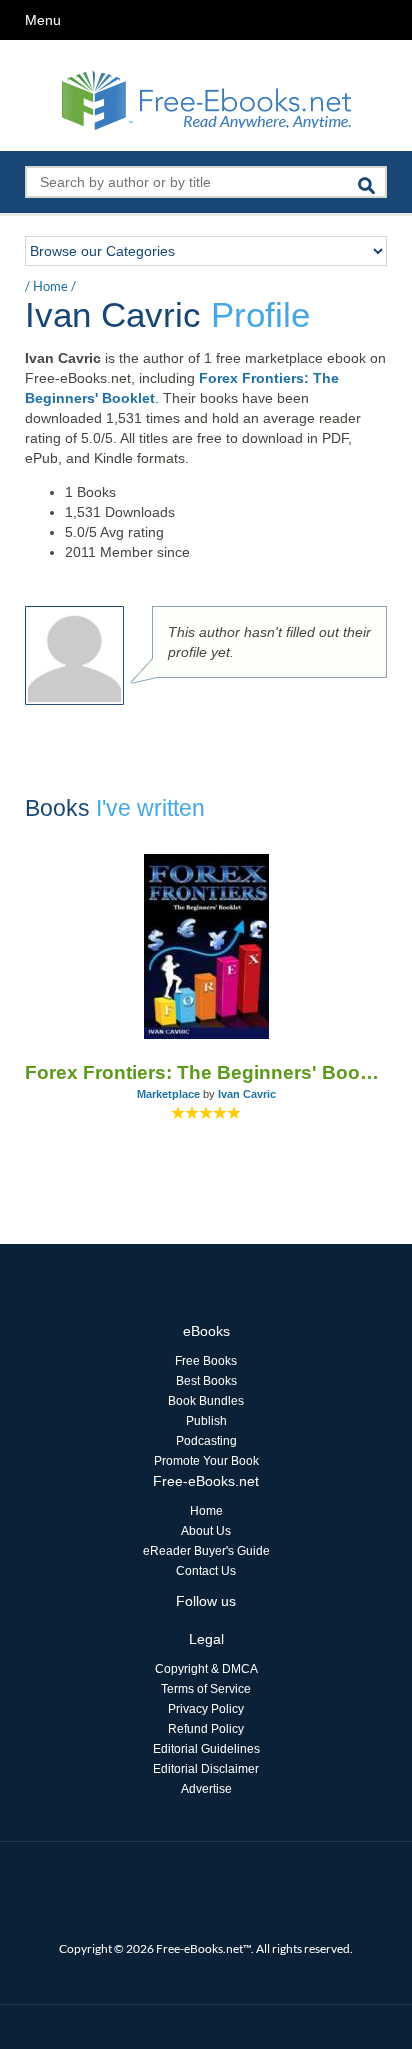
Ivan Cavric (247, 1094)
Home (50, 286)
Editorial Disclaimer (206, 1769)
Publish (206, 1421)
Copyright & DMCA (206, 1669)
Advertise (206, 1789)
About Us (206, 1531)
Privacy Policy (206, 1709)
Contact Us (206, 1571)
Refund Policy (206, 1729)
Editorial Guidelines (206, 1749)
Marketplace (168, 1094)
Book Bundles (206, 1401)
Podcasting (206, 1441)
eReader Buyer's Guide (206, 1551)
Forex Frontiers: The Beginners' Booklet (206, 1072)
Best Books (206, 1381)
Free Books (206, 1361)
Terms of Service (206, 1689)
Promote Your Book (206, 1461)
